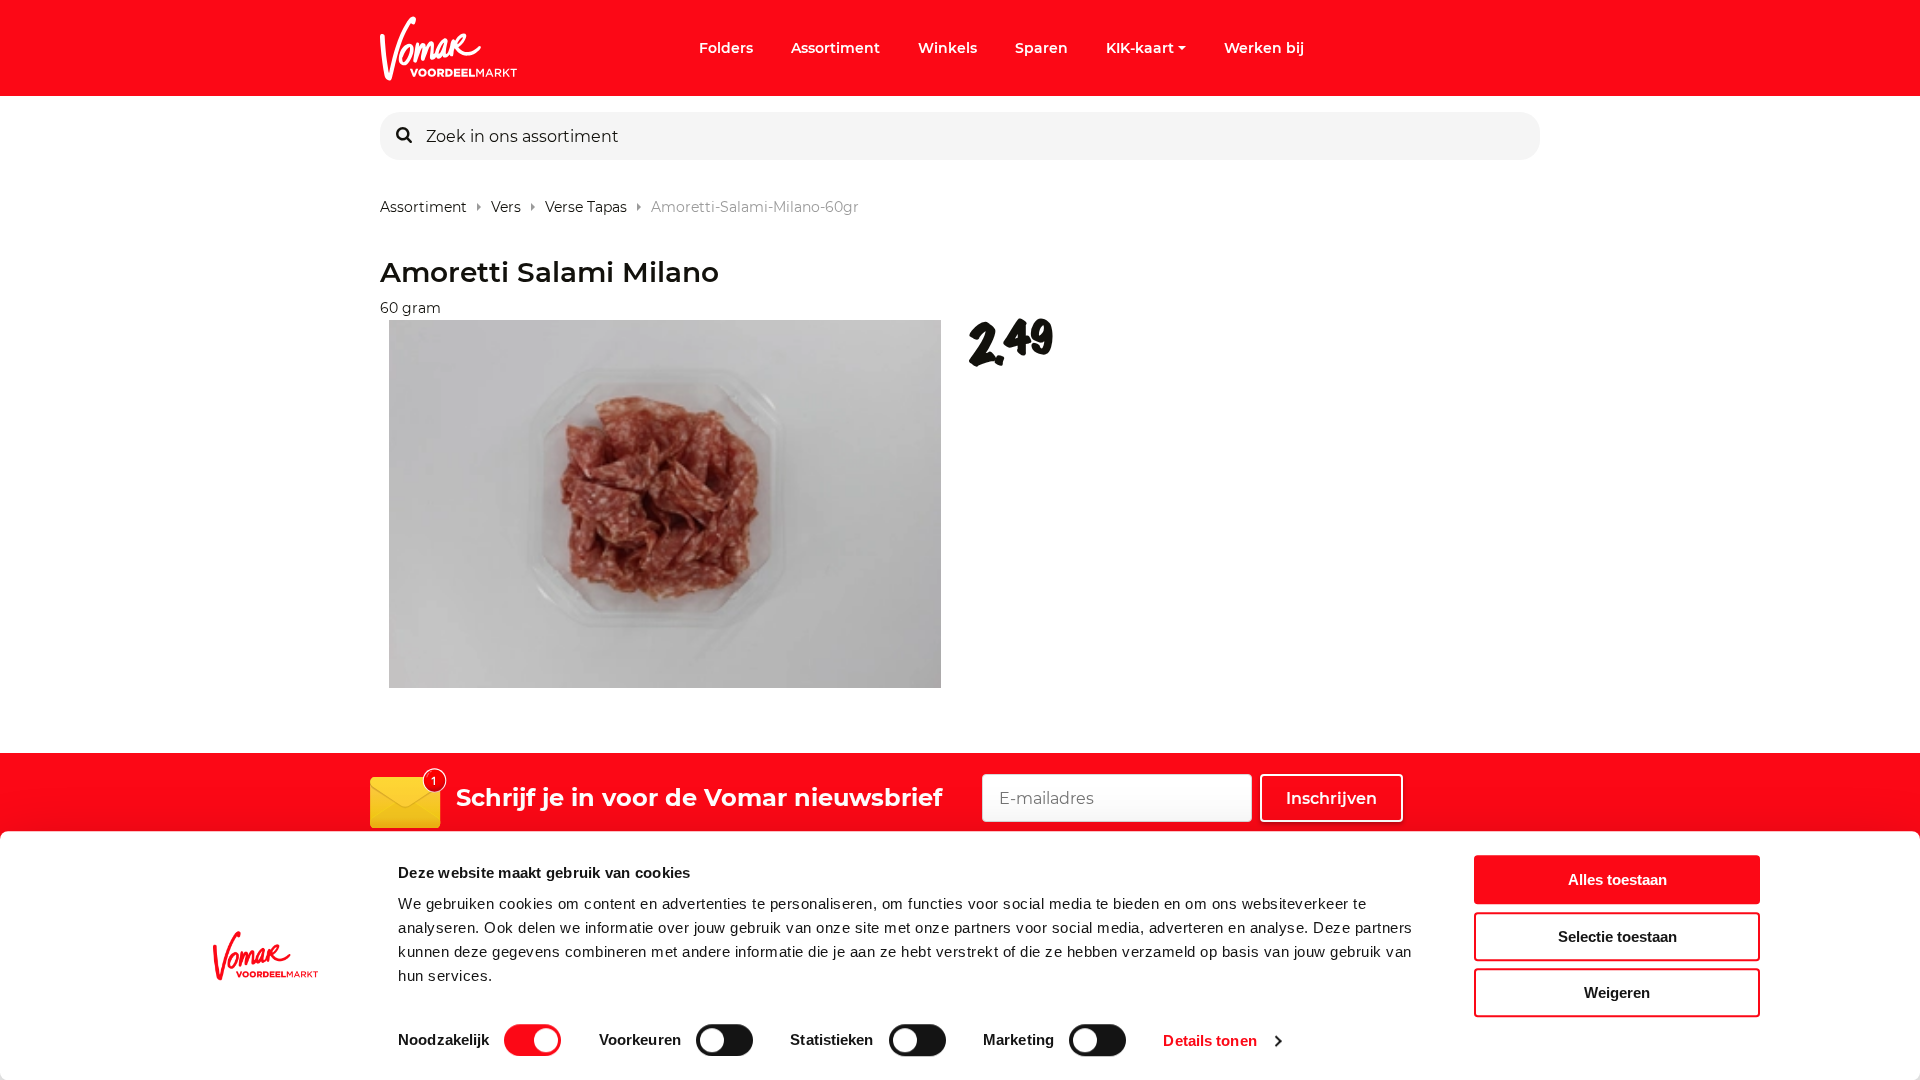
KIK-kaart (1140, 48)
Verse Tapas (586, 202)
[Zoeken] (404, 136)
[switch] (724, 1040)
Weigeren (1617, 992)
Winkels (947, 48)
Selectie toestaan (1617, 936)
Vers (506, 202)
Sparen (1041, 48)
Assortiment (835, 48)
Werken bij (1264, 48)
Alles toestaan (1617, 879)
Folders (726, 48)
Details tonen (1209, 1040)
